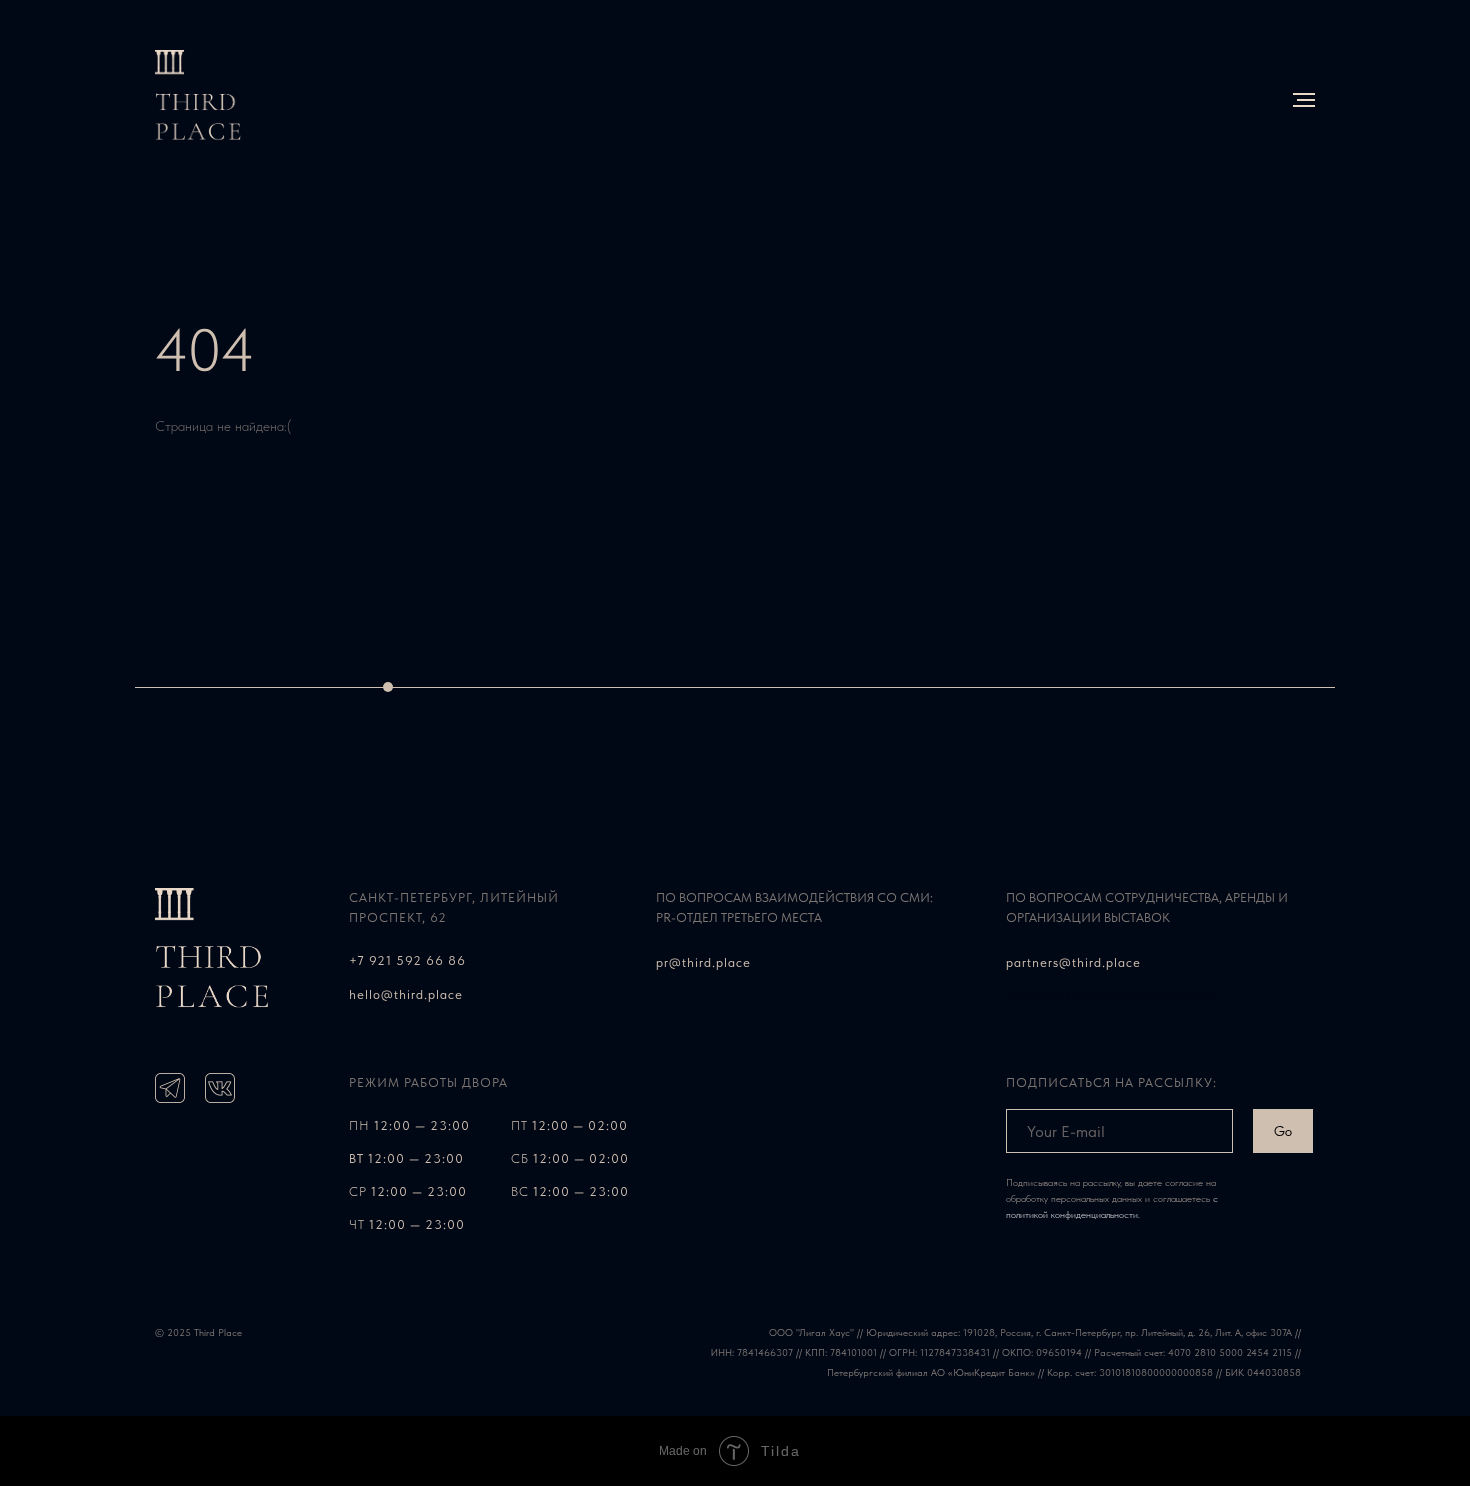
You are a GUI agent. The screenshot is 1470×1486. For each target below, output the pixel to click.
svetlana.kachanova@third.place (1111, 995)
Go (1283, 1131)
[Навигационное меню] (1304, 100)
